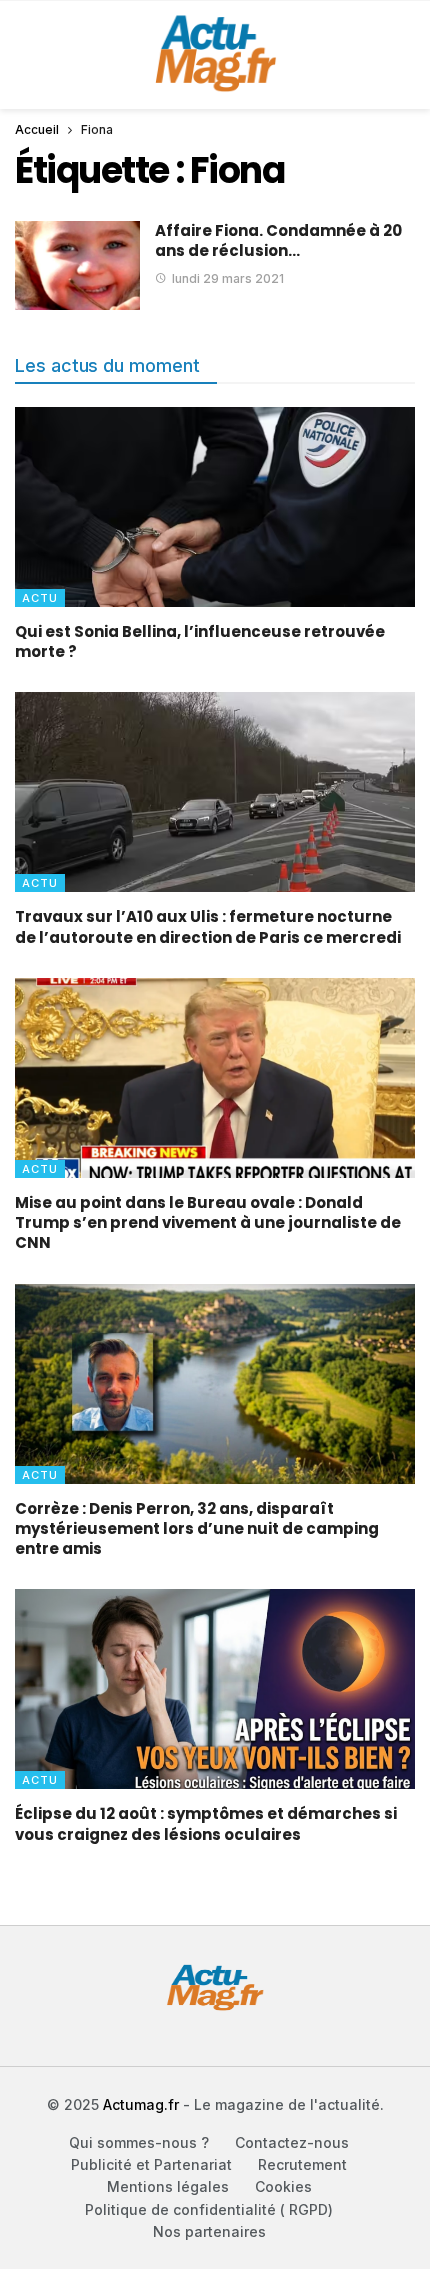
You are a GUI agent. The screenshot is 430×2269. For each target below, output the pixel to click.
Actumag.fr (141, 2104)
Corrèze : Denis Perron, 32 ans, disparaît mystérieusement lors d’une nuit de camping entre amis (197, 1529)
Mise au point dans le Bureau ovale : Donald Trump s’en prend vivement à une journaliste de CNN (208, 1223)
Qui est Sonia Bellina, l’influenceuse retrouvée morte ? (200, 641)
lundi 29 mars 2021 (228, 278)
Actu (40, 598)
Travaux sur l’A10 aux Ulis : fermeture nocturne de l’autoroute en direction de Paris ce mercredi (208, 926)
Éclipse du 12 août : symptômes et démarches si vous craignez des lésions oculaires (206, 1823)
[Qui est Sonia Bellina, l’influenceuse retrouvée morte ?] (215, 507)
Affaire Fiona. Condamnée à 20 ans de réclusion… (278, 240)
